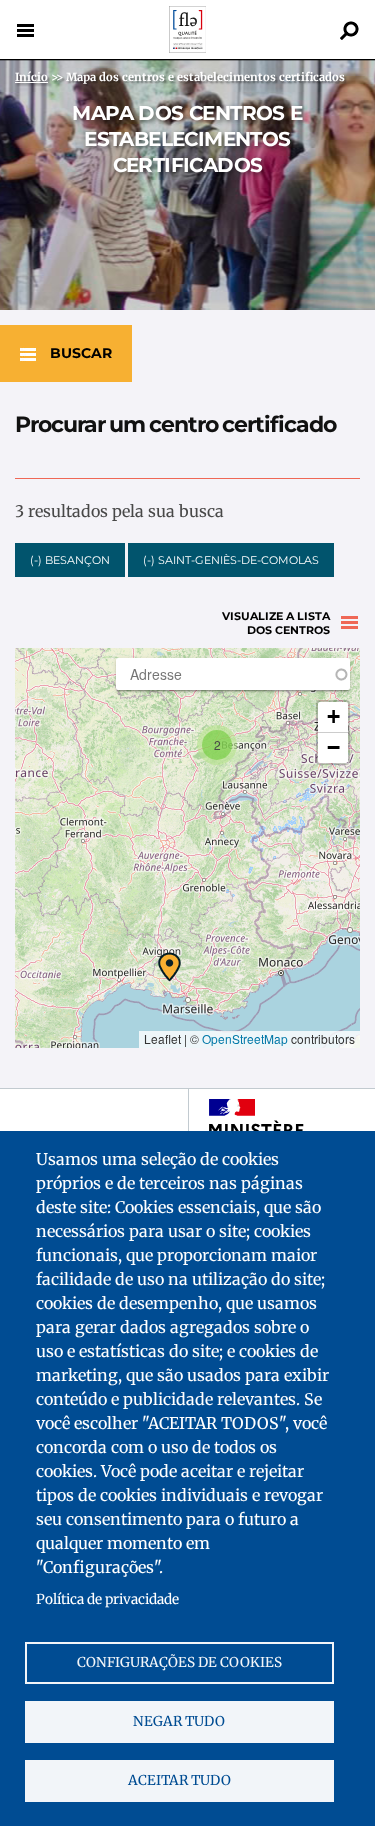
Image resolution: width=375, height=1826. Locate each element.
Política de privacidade (107, 1599)
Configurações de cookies (179, 1662)
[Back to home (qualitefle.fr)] (188, 47)
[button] (169, 967)
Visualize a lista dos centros (276, 623)
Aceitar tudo (179, 1780)
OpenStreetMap (245, 1038)
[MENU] (25, 30)
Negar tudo (179, 1721)
